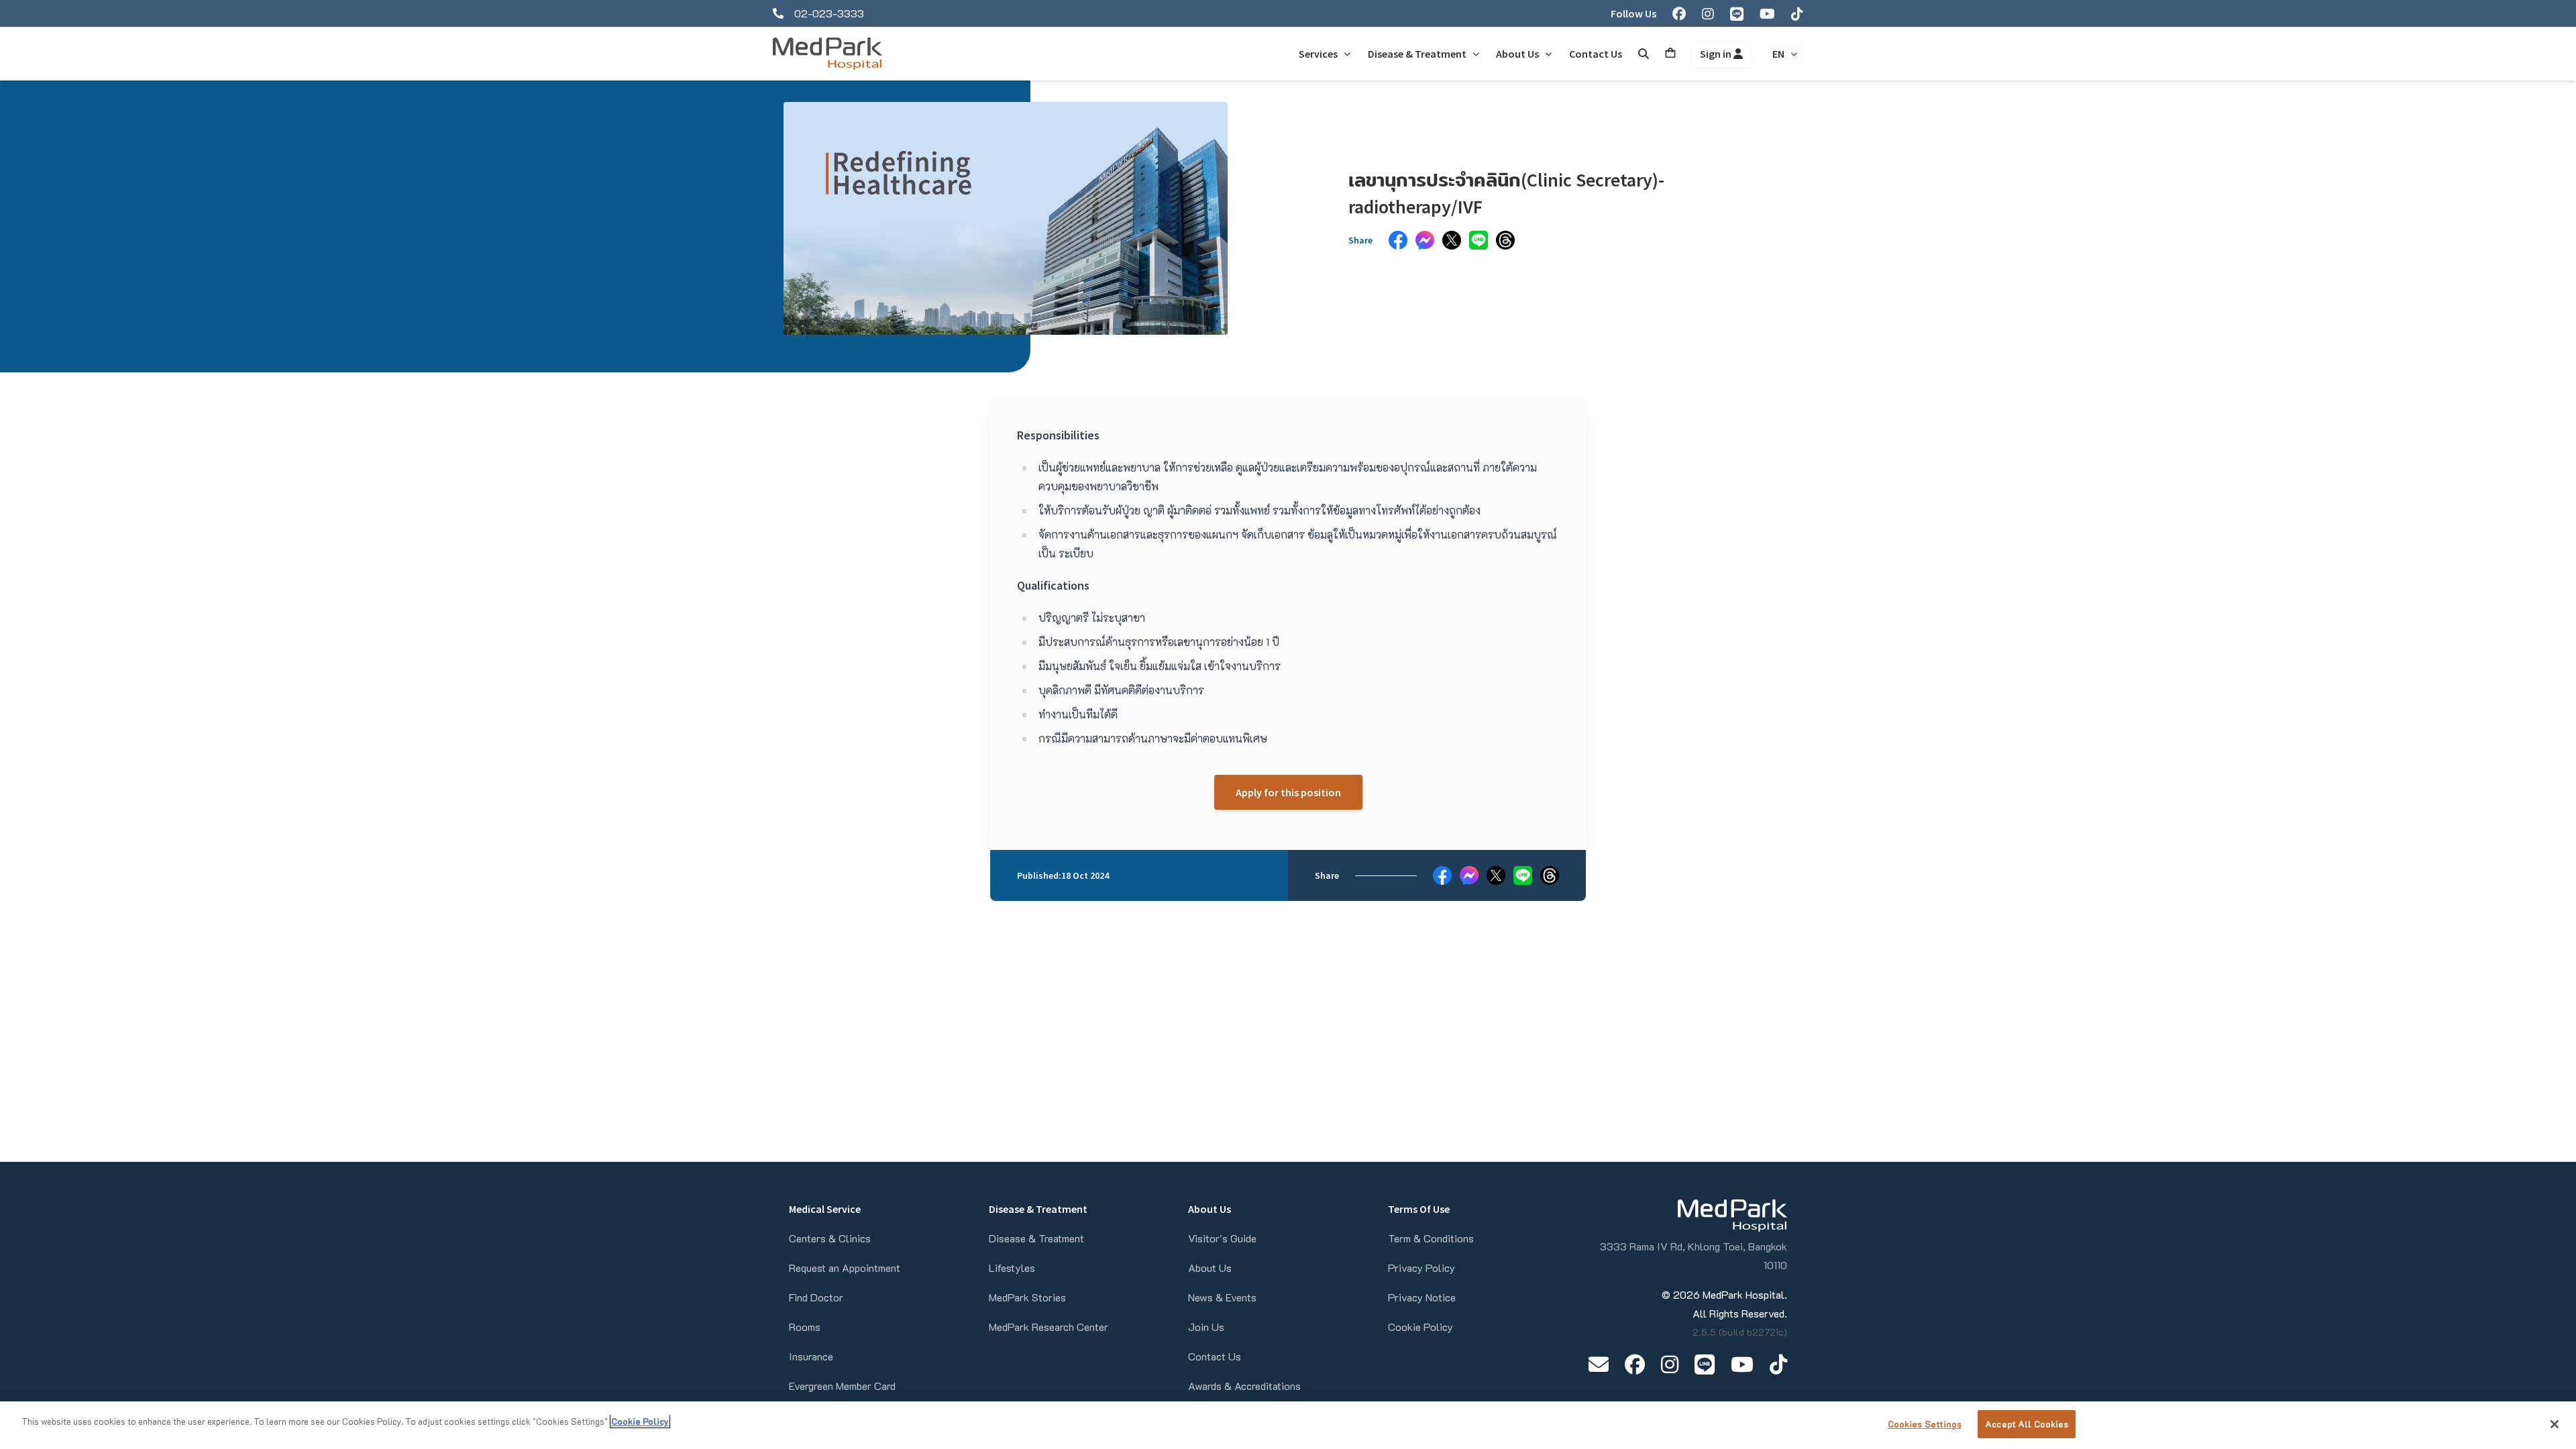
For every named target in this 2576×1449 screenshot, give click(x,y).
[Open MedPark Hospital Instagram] (1670, 1364)
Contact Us (1215, 1356)
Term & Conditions (1431, 1238)
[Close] (2555, 1424)
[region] (1288, 1425)
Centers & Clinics (830, 1238)
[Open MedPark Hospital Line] (1705, 1364)
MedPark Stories (1027, 1297)
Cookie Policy (1420, 1327)
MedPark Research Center (1049, 1327)
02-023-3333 (829, 13)
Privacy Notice (1422, 1297)
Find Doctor (816, 1297)
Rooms (805, 1327)
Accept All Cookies (2027, 1424)
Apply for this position (1288, 792)
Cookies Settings (1925, 1424)
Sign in (1717, 54)
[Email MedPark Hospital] (1599, 1364)
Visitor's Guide (1222, 1238)
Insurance (811, 1356)
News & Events (1222, 1297)
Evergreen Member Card (842, 1386)
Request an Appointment (845, 1268)
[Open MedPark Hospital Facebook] (1635, 1364)
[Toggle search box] (1644, 54)
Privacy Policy (1421, 1268)
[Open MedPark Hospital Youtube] (1742, 1364)
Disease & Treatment (1036, 1238)
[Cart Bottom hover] (1670, 54)
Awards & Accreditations (1244, 1386)
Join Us (1206, 1327)
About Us (1210, 1268)
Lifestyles (1012, 1268)
